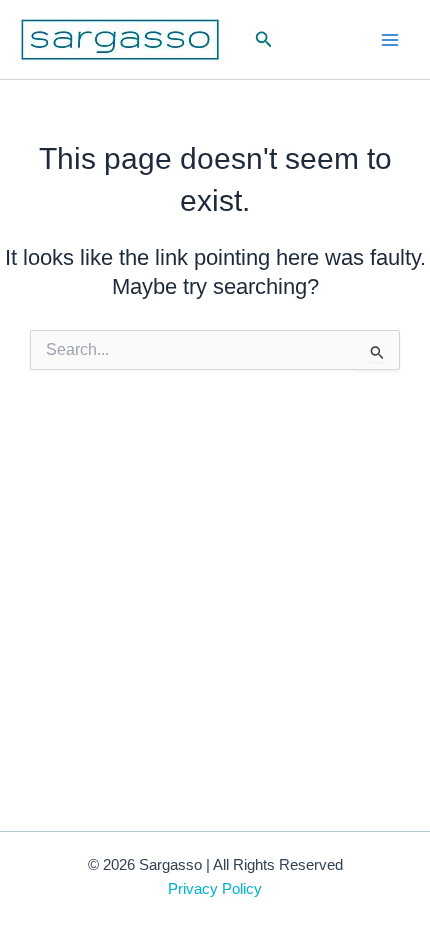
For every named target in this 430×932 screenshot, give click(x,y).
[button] (264, 40)
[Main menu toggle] (390, 39)
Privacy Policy (215, 889)
